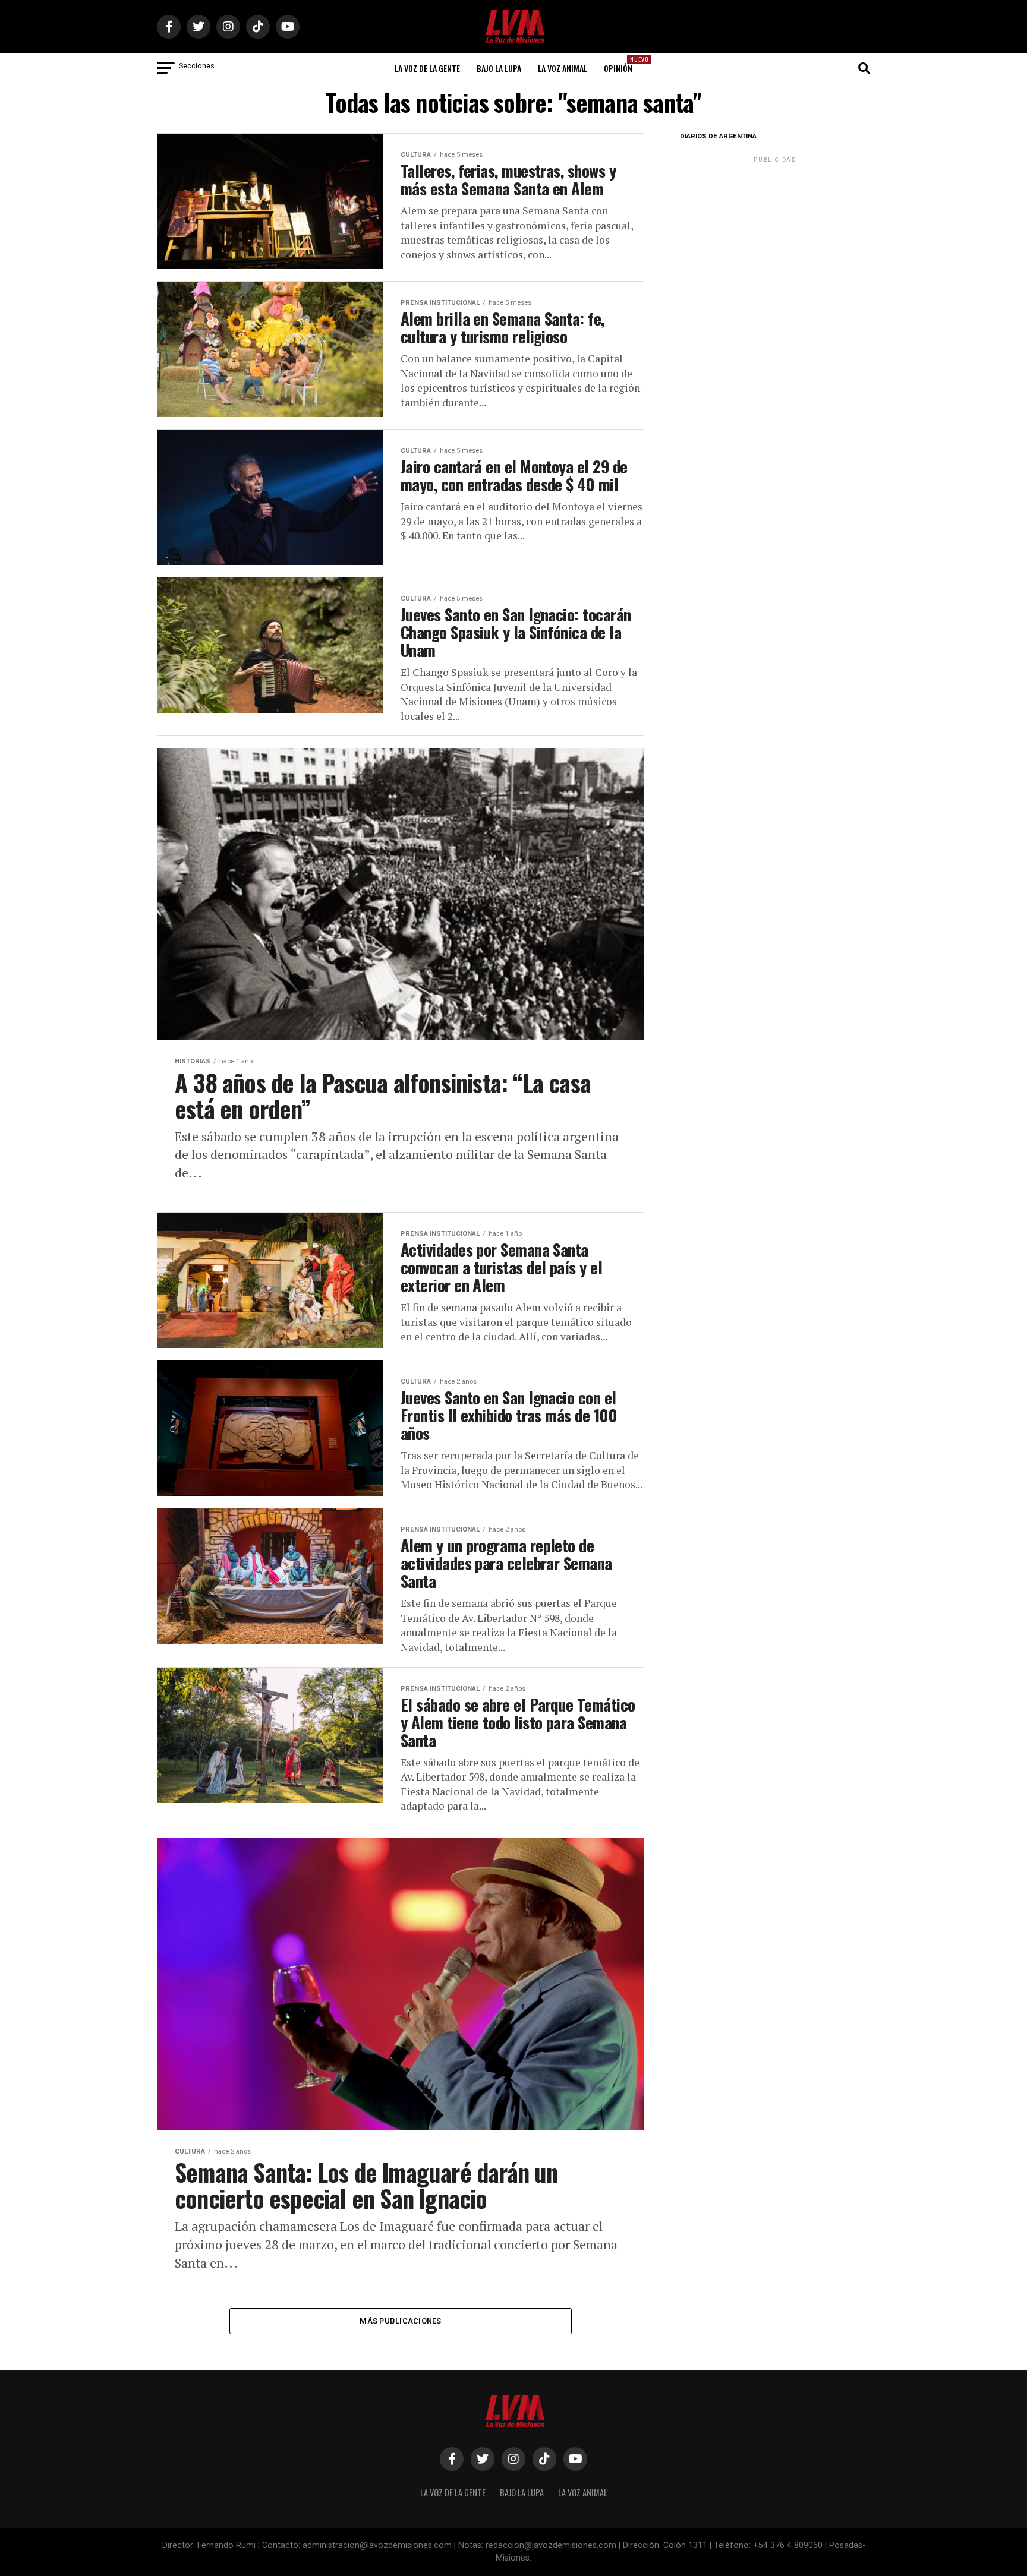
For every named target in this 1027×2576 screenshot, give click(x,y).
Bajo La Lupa (499, 68)
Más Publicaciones (400, 2321)
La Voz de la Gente (427, 68)
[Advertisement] (775, 239)
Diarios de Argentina (718, 136)
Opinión (622, 64)
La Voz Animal (563, 68)
